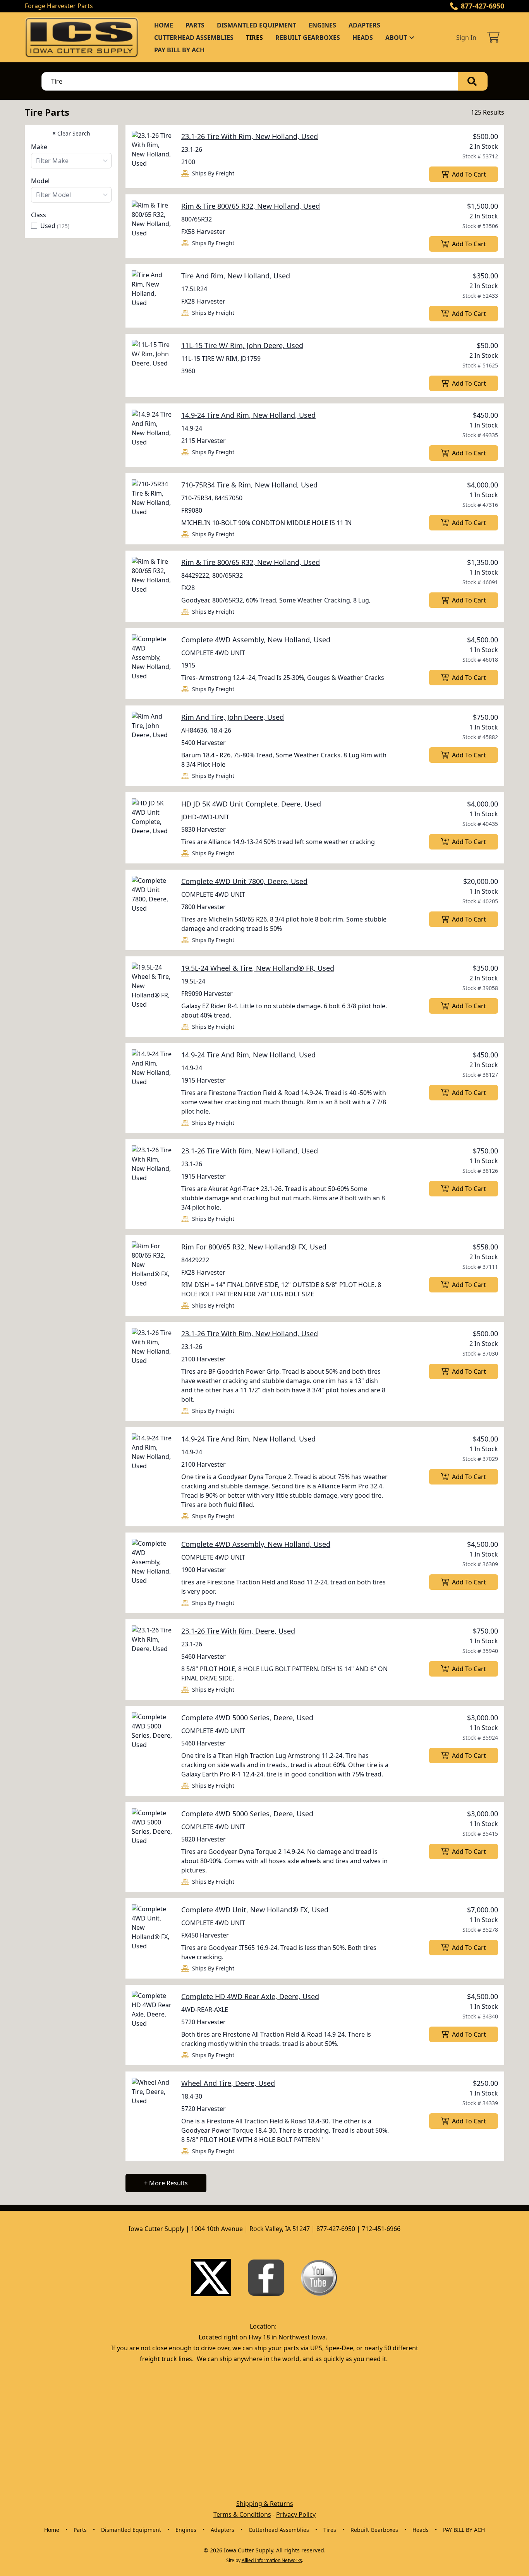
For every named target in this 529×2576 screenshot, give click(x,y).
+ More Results (166, 2183)
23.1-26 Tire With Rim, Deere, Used (238, 1631)
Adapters (364, 25)
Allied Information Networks (272, 2560)
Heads (363, 38)
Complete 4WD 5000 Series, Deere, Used (247, 1718)
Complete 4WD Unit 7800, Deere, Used (244, 881)
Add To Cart (469, 174)
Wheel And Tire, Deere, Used (228, 2083)
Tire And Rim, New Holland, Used (236, 276)
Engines (322, 25)
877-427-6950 (483, 6)
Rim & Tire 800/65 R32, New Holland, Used (251, 206)
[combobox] (71, 161)
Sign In (466, 38)
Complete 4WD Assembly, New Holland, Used (256, 640)
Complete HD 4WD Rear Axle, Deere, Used (250, 1996)
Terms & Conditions (242, 2514)
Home (164, 25)
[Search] (473, 81)
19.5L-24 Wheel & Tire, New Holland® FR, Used (258, 968)
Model (40, 181)
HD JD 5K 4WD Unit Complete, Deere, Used (251, 804)
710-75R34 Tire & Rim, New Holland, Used (249, 485)
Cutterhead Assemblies (194, 38)
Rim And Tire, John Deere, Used (233, 717)
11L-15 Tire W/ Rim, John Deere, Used (242, 345)
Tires (254, 38)
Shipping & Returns (265, 2504)
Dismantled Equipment (257, 25)
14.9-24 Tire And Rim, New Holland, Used (248, 415)
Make (39, 147)
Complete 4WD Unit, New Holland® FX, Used (255, 1910)
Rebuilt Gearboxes (308, 38)
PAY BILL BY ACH (179, 50)
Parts (195, 25)
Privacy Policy (296, 2514)
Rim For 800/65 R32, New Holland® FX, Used (254, 1247)
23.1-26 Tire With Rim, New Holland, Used (250, 136)
